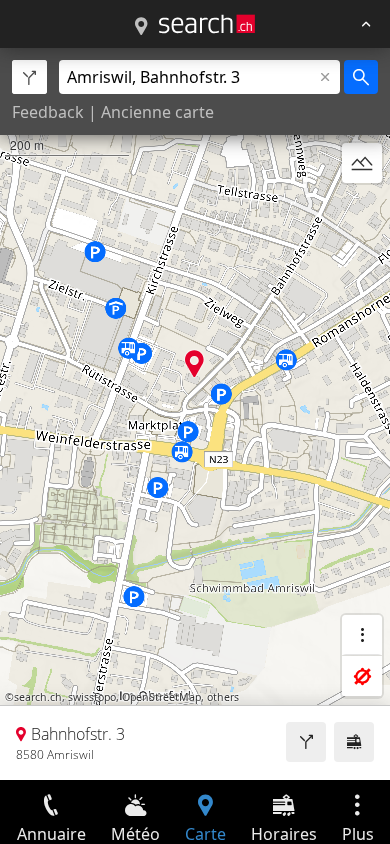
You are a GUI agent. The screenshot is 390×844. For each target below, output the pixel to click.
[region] (195, 414)
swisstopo (92, 697)
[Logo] (207, 24)
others (223, 697)
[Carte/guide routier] (141, 27)
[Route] (306, 742)
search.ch (38, 697)
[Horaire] (354, 742)
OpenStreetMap (161, 697)
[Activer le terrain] (362, 163)
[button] (194, 363)
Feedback (48, 112)
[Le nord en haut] (362, 211)
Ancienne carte (157, 112)
